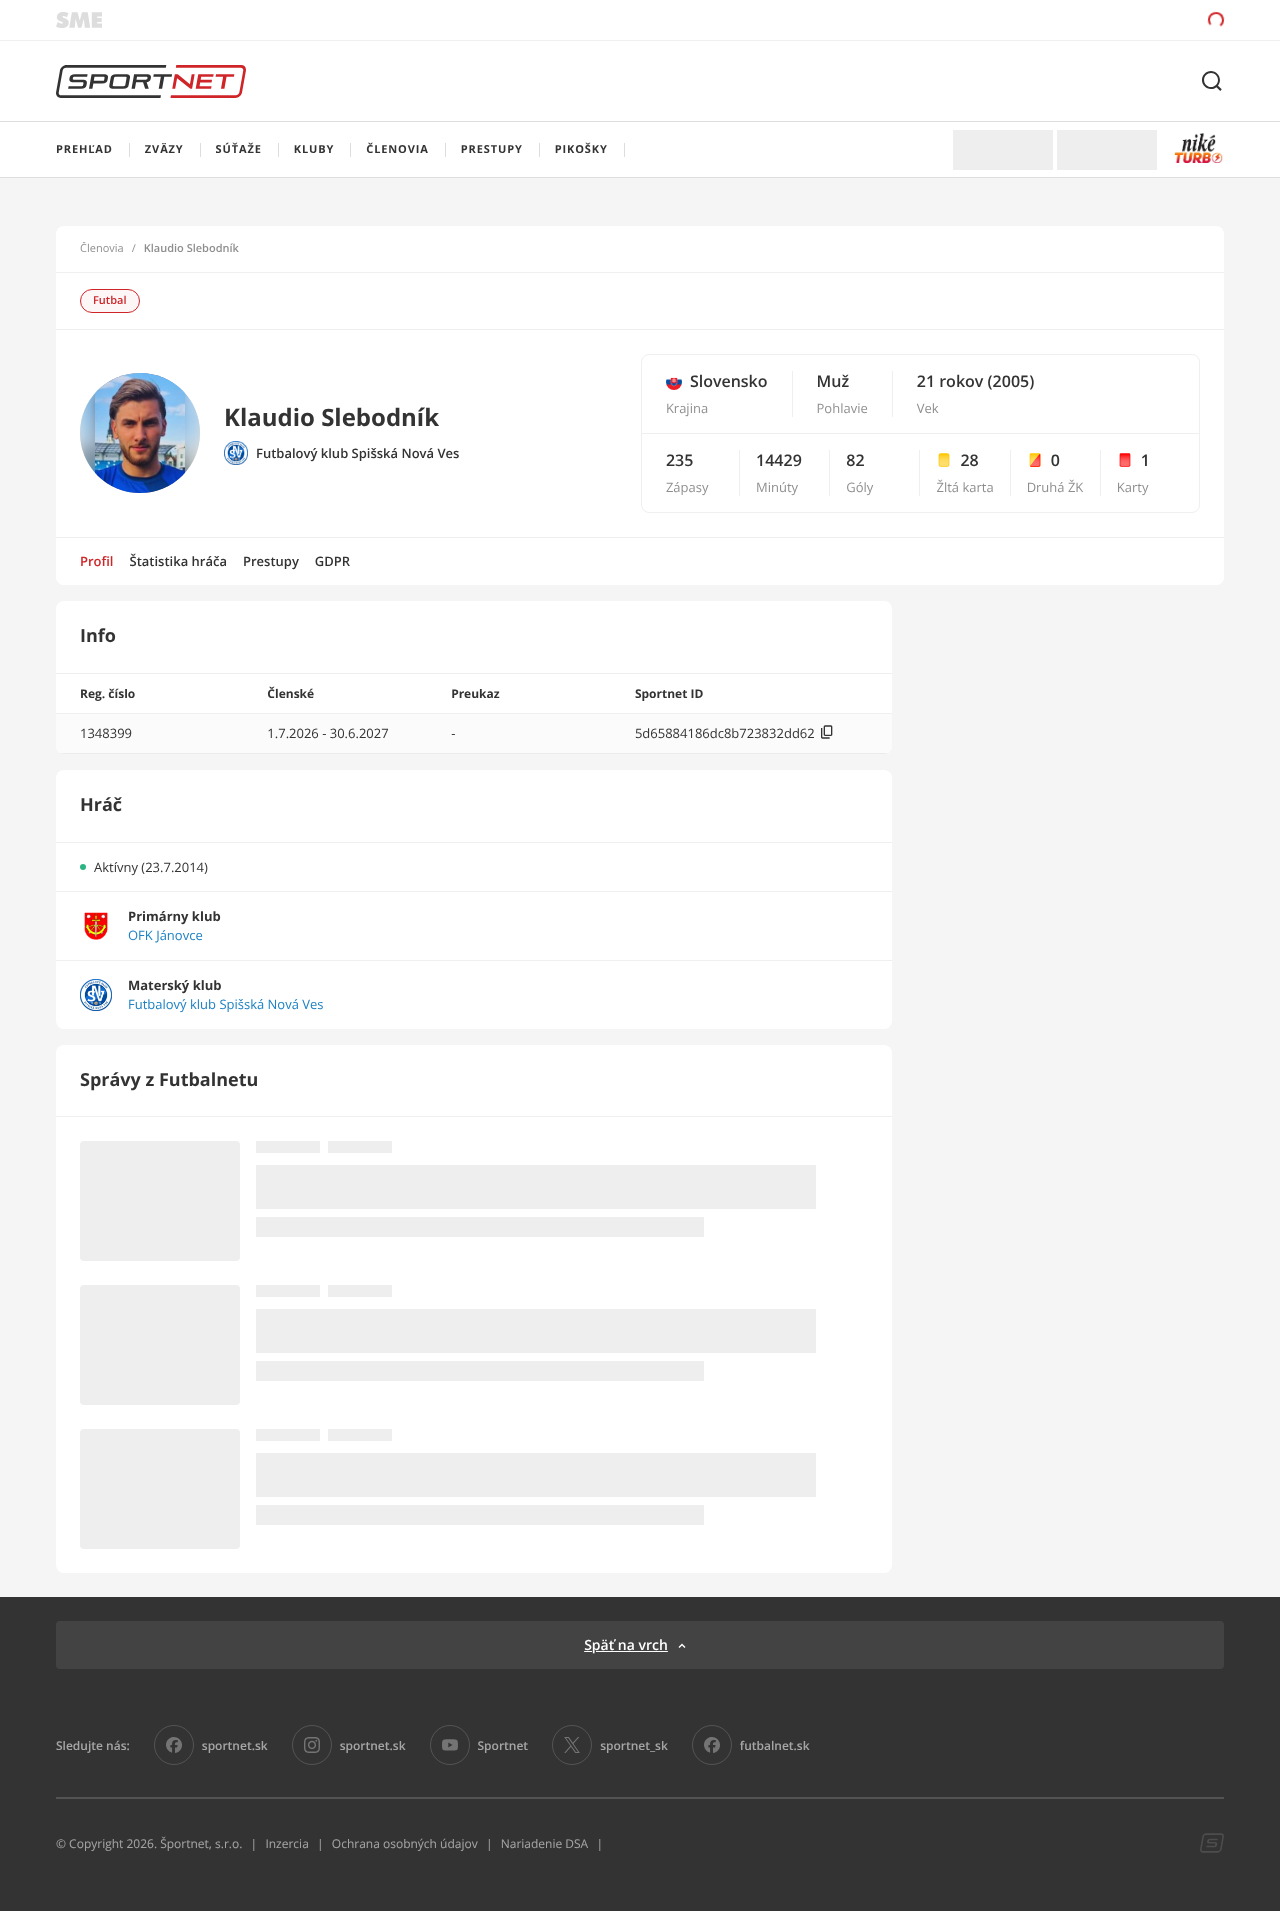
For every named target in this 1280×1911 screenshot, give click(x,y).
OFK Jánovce (165, 935)
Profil (97, 561)
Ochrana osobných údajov (405, 1843)
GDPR (332, 561)
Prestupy (271, 561)
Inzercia (286, 1843)
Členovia (102, 249)
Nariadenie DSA (545, 1843)
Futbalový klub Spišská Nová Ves (357, 453)
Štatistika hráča (178, 561)
